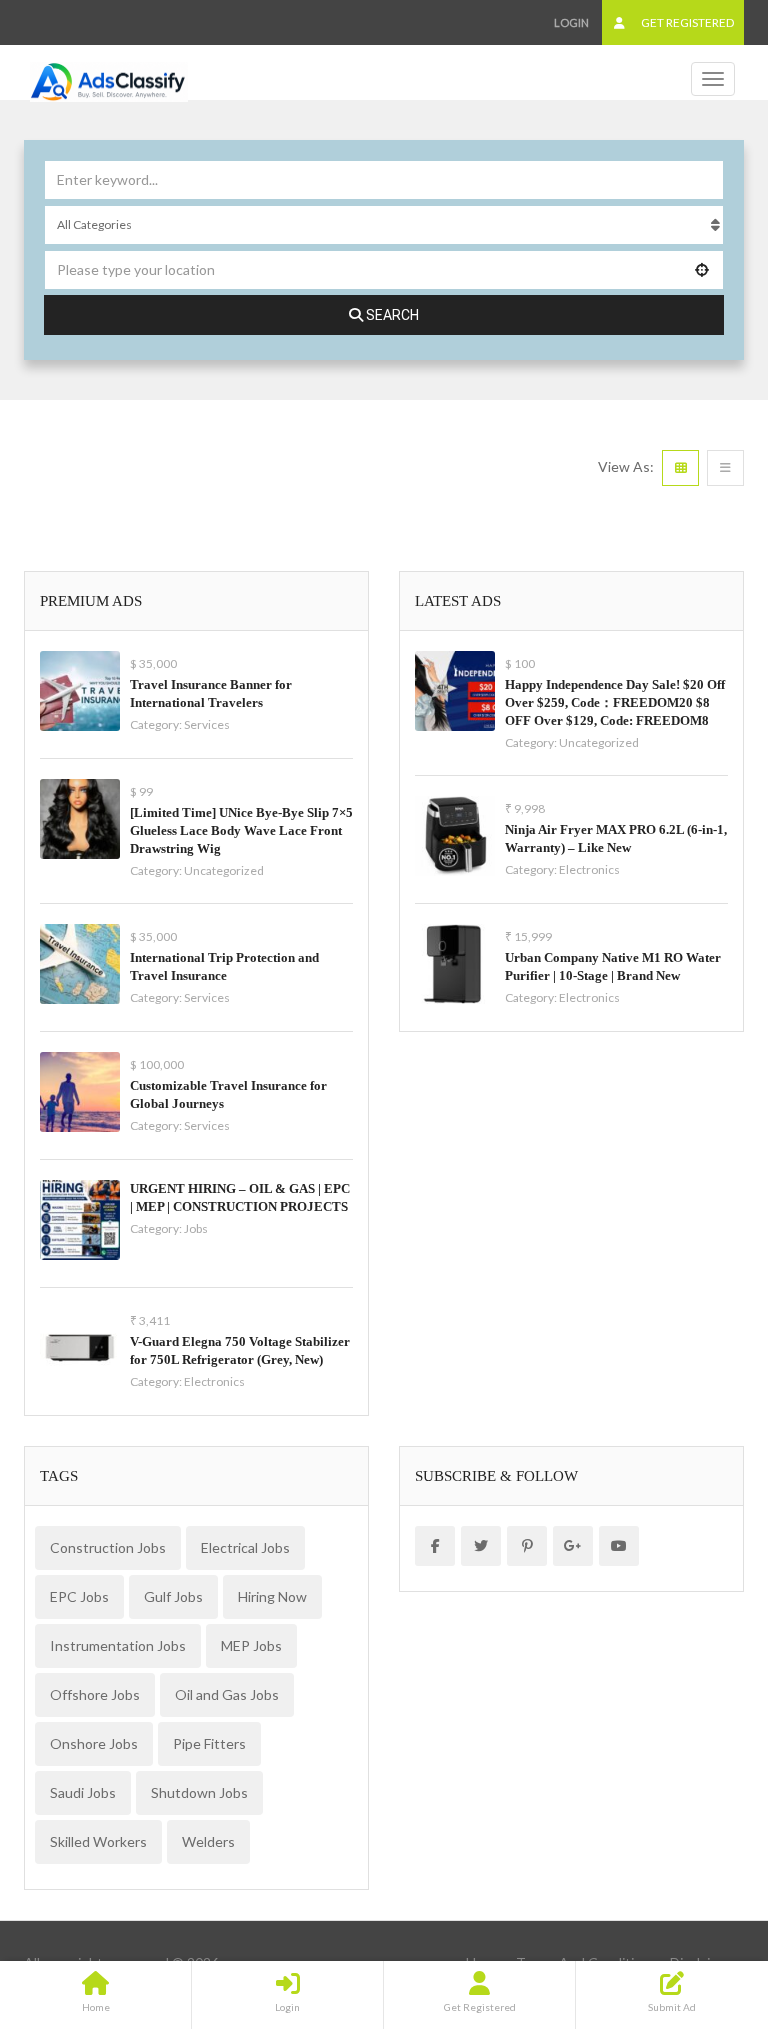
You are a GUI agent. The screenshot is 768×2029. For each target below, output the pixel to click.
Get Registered (686, 22)
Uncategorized (224, 870)
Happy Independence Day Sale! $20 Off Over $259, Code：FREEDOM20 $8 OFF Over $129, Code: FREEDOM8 (615, 702)
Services (207, 724)
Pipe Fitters (209, 1743)
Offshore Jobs (95, 1694)
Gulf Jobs (173, 1596)
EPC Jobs (79, 1596)
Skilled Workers (98, 1841)
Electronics (214, 1381)
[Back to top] (703, 1904)
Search (392, 315)
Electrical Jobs (245, 1547)
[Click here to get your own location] (703, 270)
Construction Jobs (108, 1547)
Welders (208, 1841)
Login (571, 22)
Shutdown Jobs (199, 1792)
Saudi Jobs (83, 1792)
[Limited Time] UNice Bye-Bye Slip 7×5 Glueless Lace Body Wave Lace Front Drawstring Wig (241, 830)
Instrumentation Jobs (118, 1645)
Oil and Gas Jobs (227, 1694)
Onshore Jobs (94, 1743)
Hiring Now (272, 1596)
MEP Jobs (251, 1645)
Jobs (196, 1228)
